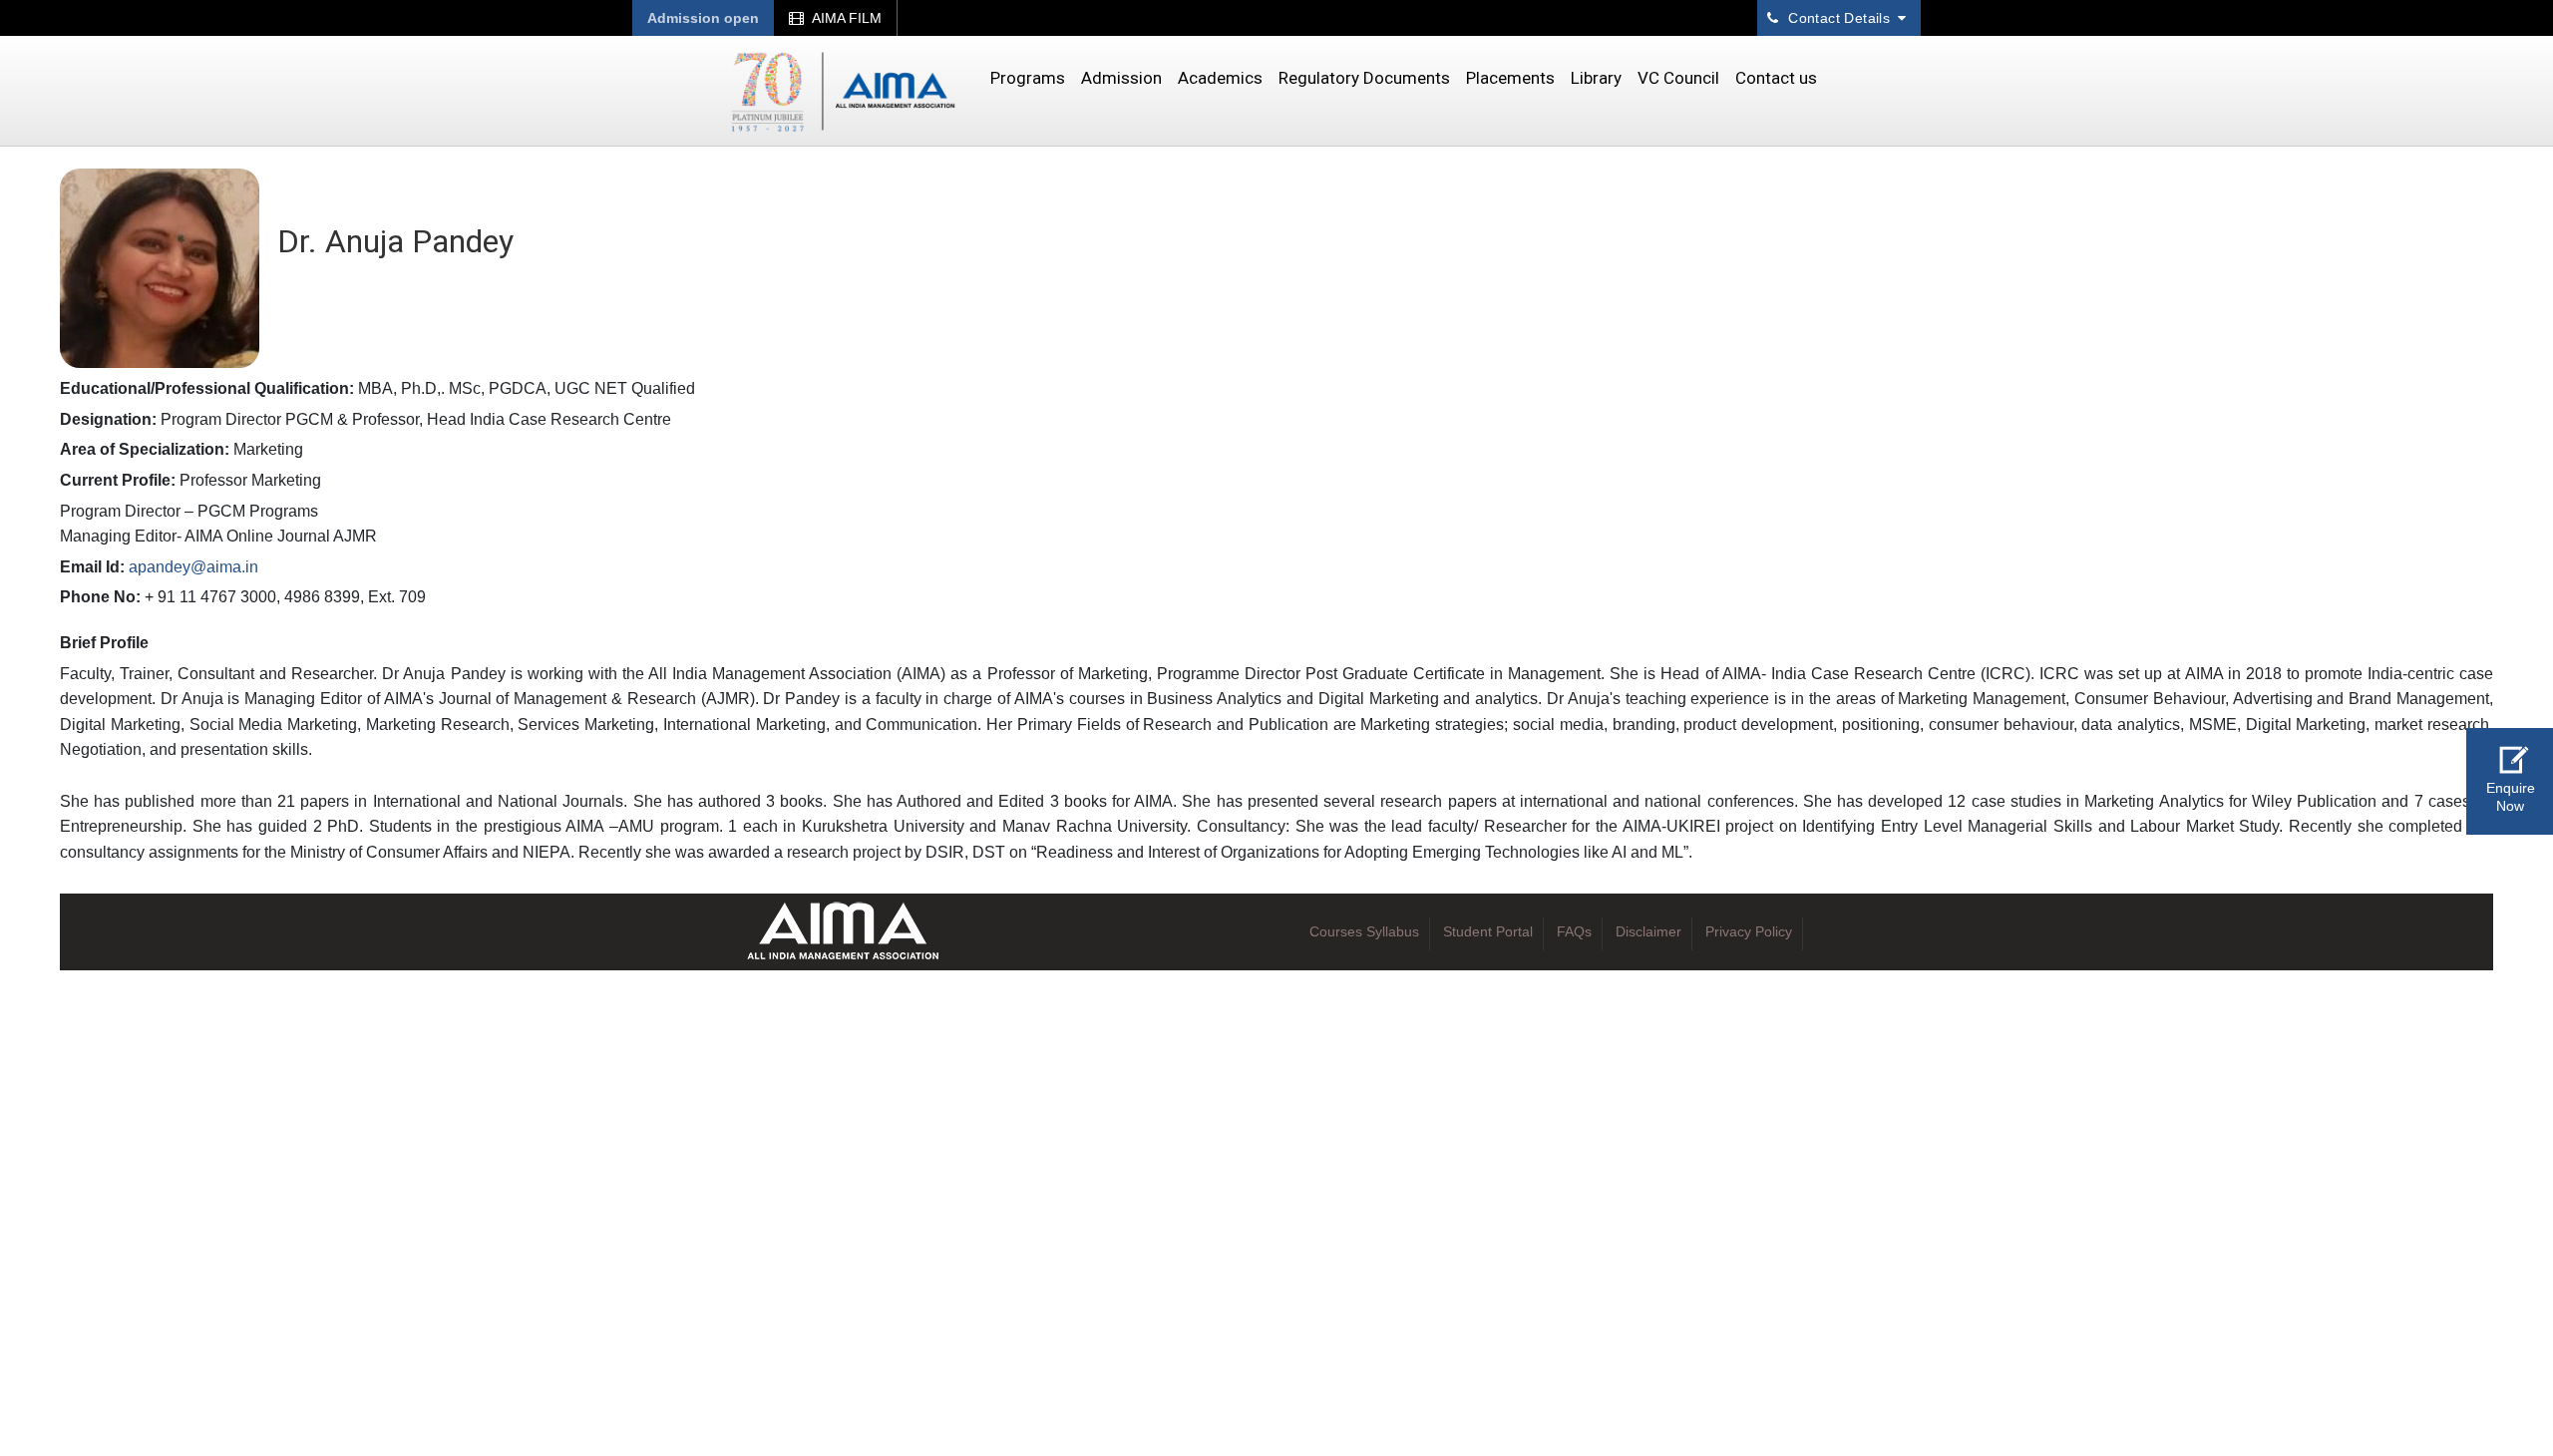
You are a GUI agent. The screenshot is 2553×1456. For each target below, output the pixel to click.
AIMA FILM (845, 18)
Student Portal (1488, 931)
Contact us (1776, 78)
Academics (1220, 78)
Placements (1510, 78)
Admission (1121, 78)
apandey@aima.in (193, 567)
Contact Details (1839, 18)
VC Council (1678, 78)
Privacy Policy (1749, 931)
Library (1596, 78)
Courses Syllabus (1364, 931)
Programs (1028, 78)
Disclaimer (1648, 931)
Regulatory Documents (1364, 78)
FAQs (1574, 931)
